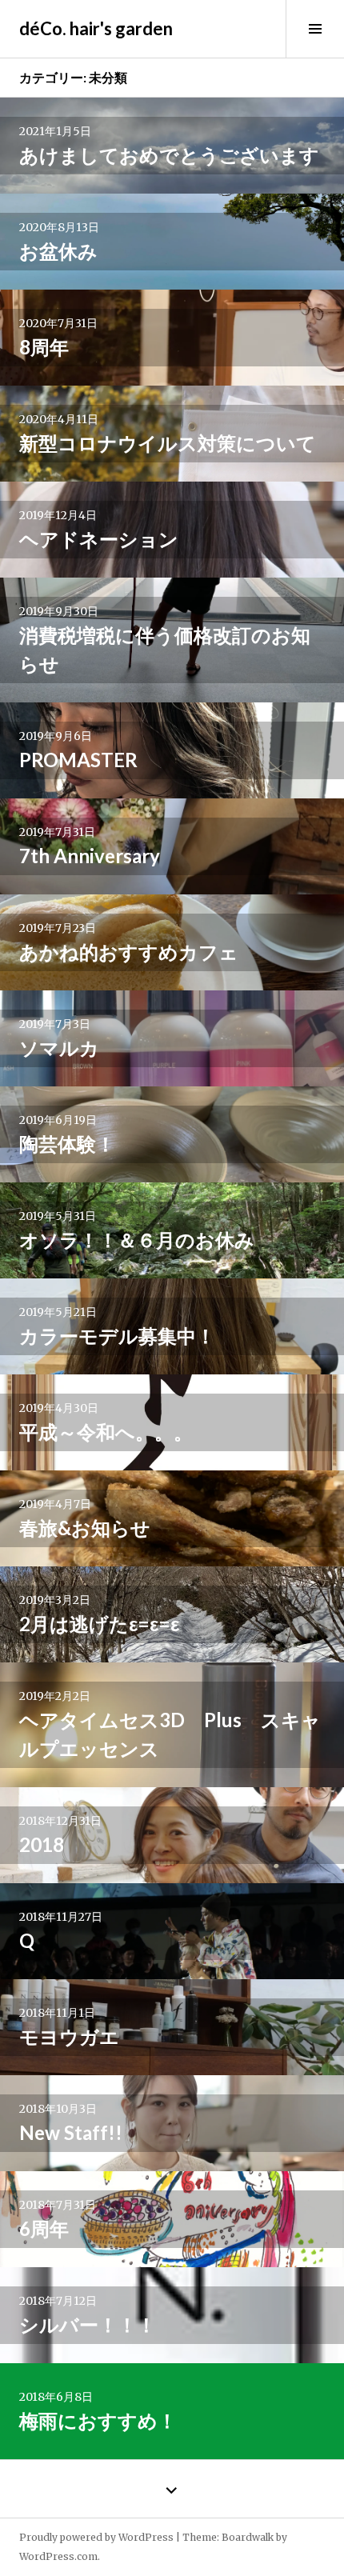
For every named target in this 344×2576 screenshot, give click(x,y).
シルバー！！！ (88, 2324)
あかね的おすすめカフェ (129, 952)
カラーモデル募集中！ (117, 1336)
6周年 (44, 2228)
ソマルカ (59, 1048)
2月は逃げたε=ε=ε (99, 1624)
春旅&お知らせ (85, 1528)
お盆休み (58, 251)
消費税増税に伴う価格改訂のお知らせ (165, 649)
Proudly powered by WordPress (96, 2537)
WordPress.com (58, 2556)
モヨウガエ (69, 2036)
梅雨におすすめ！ (98, 2420)
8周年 (44, 347)
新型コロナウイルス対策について (168, 443)
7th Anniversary (90, 856)
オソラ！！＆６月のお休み (137, 1240)
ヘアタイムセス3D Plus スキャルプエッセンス (170, 1734)
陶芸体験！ (67, 1144)
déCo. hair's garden (96, 28)
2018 (42, 1844)
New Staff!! (71, 2132)
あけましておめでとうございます (169, 155)
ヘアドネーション (99, 539)
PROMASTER (78, 760)
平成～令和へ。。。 (106, 1432)
